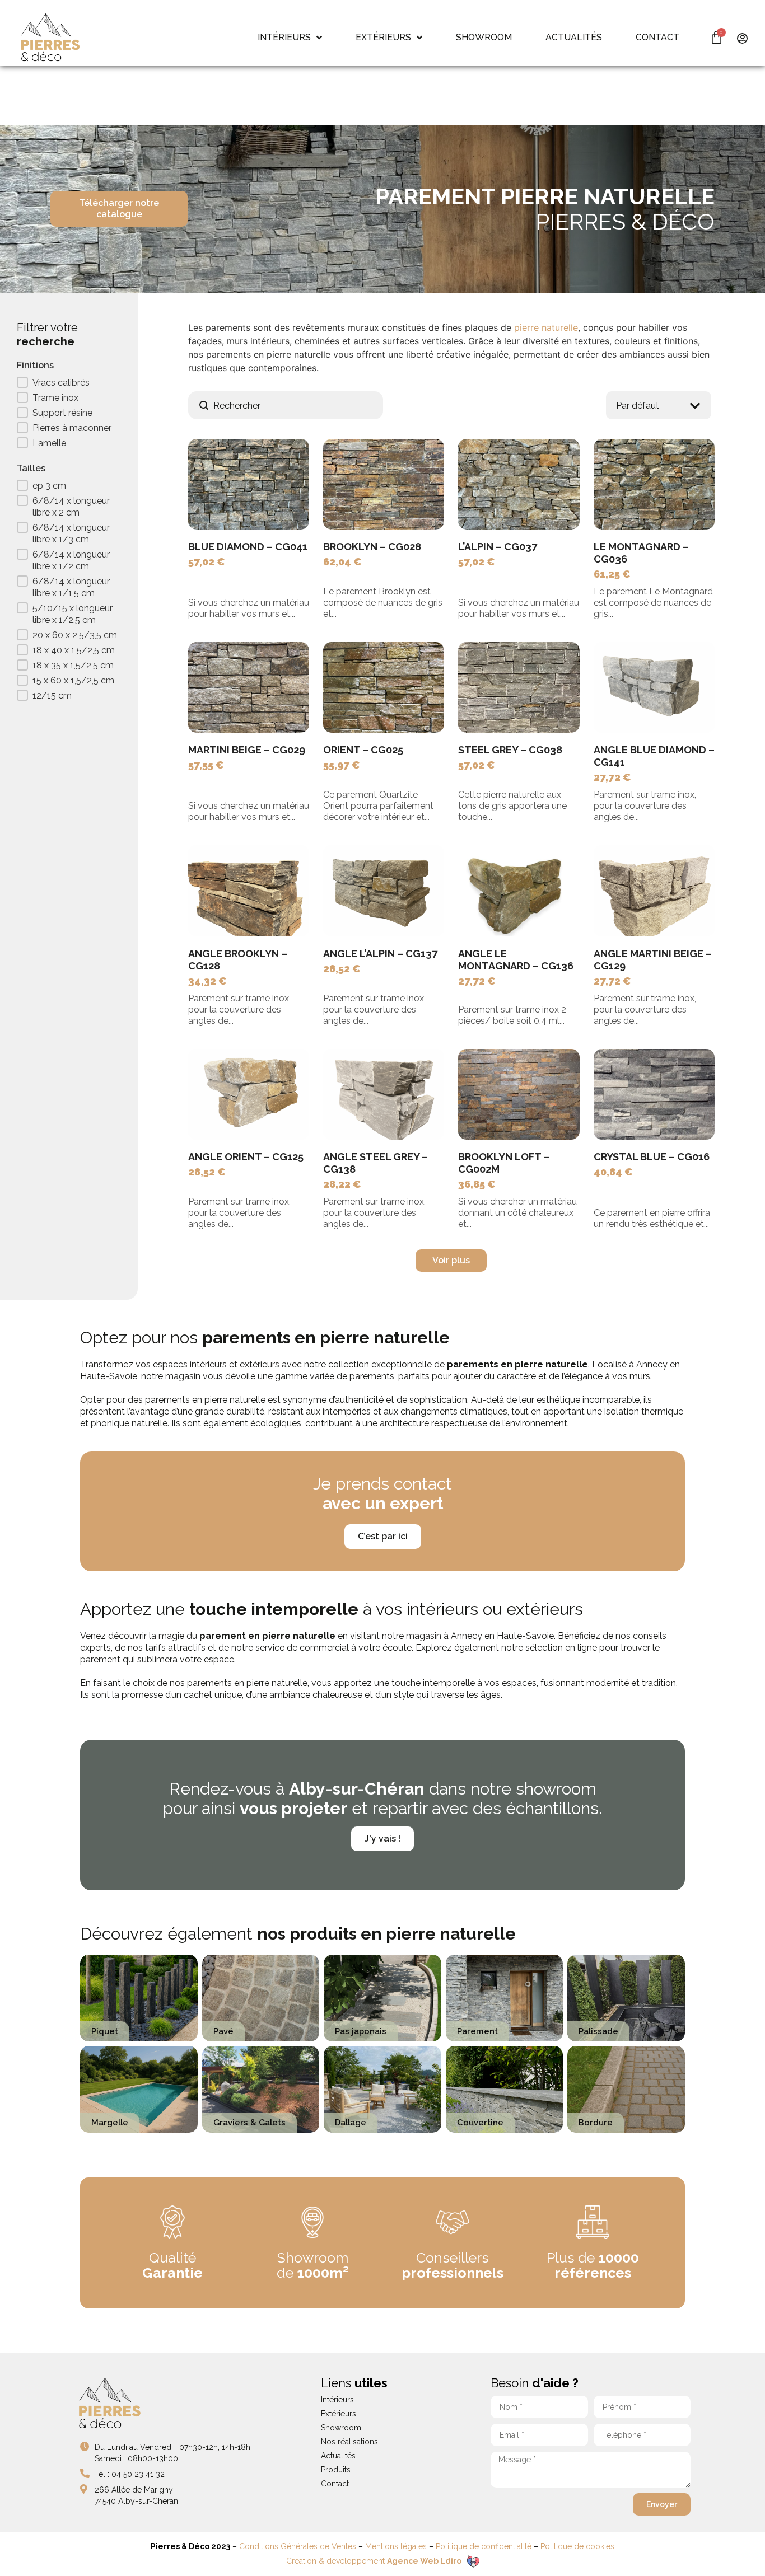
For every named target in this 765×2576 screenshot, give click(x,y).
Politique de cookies (577, 2546)
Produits (336, 2470)
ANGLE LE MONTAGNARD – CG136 (516, 960)
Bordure (596, 2122)
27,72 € (612, 777)
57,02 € (207, 562)
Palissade (598, 2031)
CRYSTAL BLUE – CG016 (652, 1157)
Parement (477, 2031)
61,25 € (612, 574)
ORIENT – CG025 (363, 750)
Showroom (341, 2428)
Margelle (110, 2122)
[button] (69, 384)
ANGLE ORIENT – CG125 (246, 1157)
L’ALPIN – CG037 (498, 547)
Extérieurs (339, 2414)
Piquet (105, 2031)
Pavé (223, 2031)
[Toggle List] (695, 406)
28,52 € (342, 969)
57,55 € (206, 765)
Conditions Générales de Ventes (298, 2546)
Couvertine (480, 2122)
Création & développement (374, 2561)
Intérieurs (337, 2400)
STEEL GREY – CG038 (510, 750)
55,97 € (342, 765)
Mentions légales (396, 2546)
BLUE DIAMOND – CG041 (248, 547)
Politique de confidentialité (484, 2546)
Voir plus (451, 1260)
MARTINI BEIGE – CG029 (247, 750)
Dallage (351, 2122)
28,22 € (342, 1184)
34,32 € (207, 981)
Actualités (338, 2456)
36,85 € (477, 1184)
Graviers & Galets (249, 2122)
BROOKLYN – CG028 (372, 547)
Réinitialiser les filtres (54, 723)
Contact (335, 2484)
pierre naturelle (546, 327)
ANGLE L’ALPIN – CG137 (380, 954)
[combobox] (648, 405)
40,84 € (613, 1172)
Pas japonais (361, 2031)
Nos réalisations (349, 2442)
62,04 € (342, 562)
